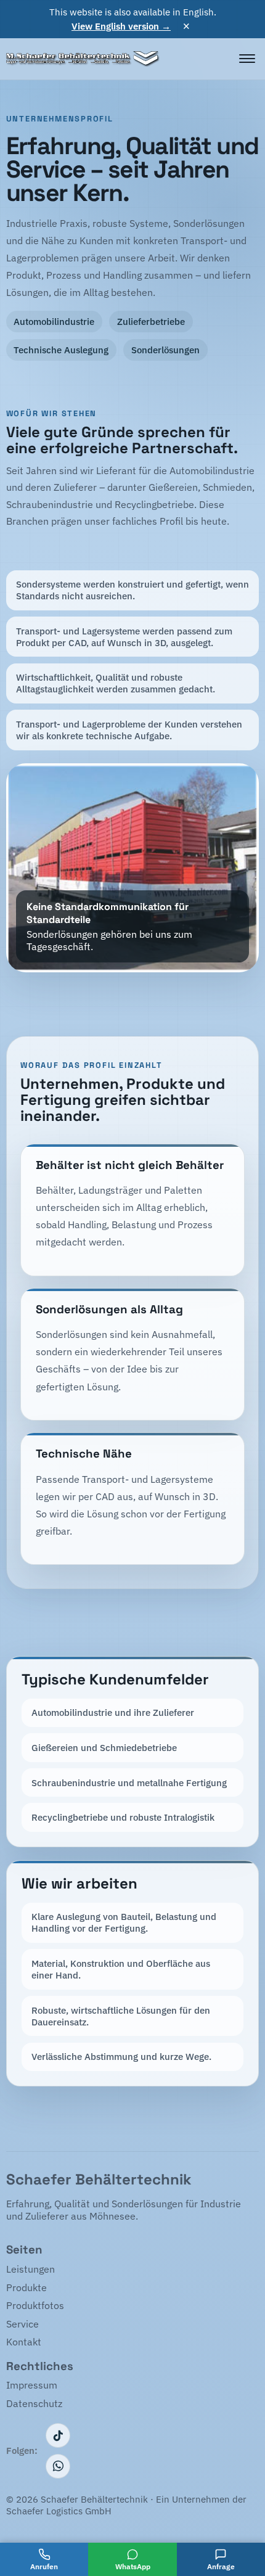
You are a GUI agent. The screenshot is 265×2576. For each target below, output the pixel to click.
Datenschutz (34, 2403)
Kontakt (24, 2342)
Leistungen (31, 2269)
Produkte (26, 2287)
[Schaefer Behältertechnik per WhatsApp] (58, 2466)
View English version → (121, 26)
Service (22, 2324)
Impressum (32, 2385)
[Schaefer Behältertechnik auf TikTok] (58, 2435)
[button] (133, 868)
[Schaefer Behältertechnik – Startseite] (83, 59)
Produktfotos (35, 2305)
